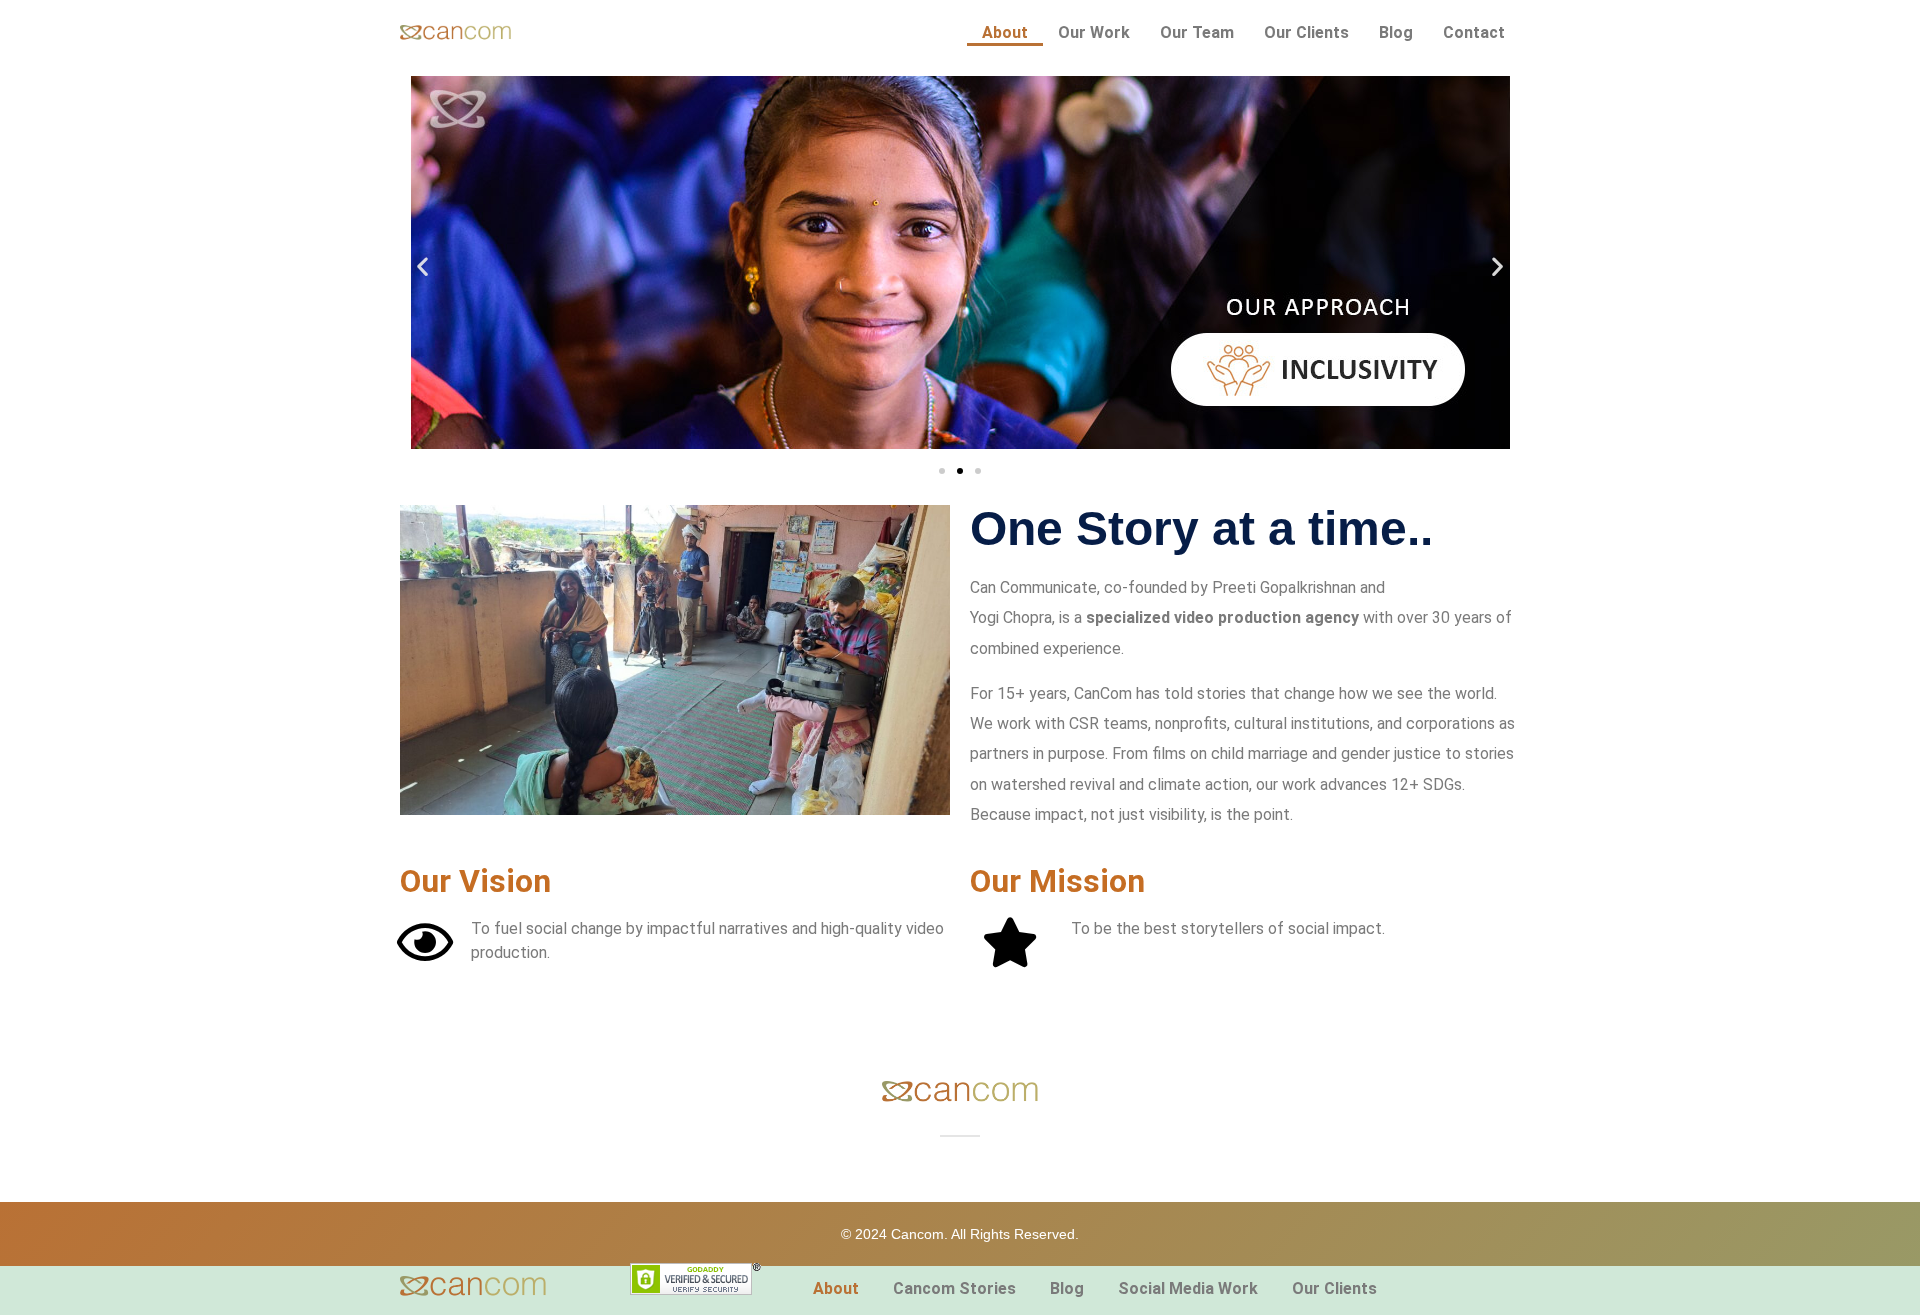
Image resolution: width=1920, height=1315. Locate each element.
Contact (1474, 32)
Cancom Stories (954, 1288)
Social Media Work (1188, 1288)
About (1005, 32)
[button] (422, 265)
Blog (1396, 32)
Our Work (1094, 32)
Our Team (1197, 32)
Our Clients (1306, 32)
